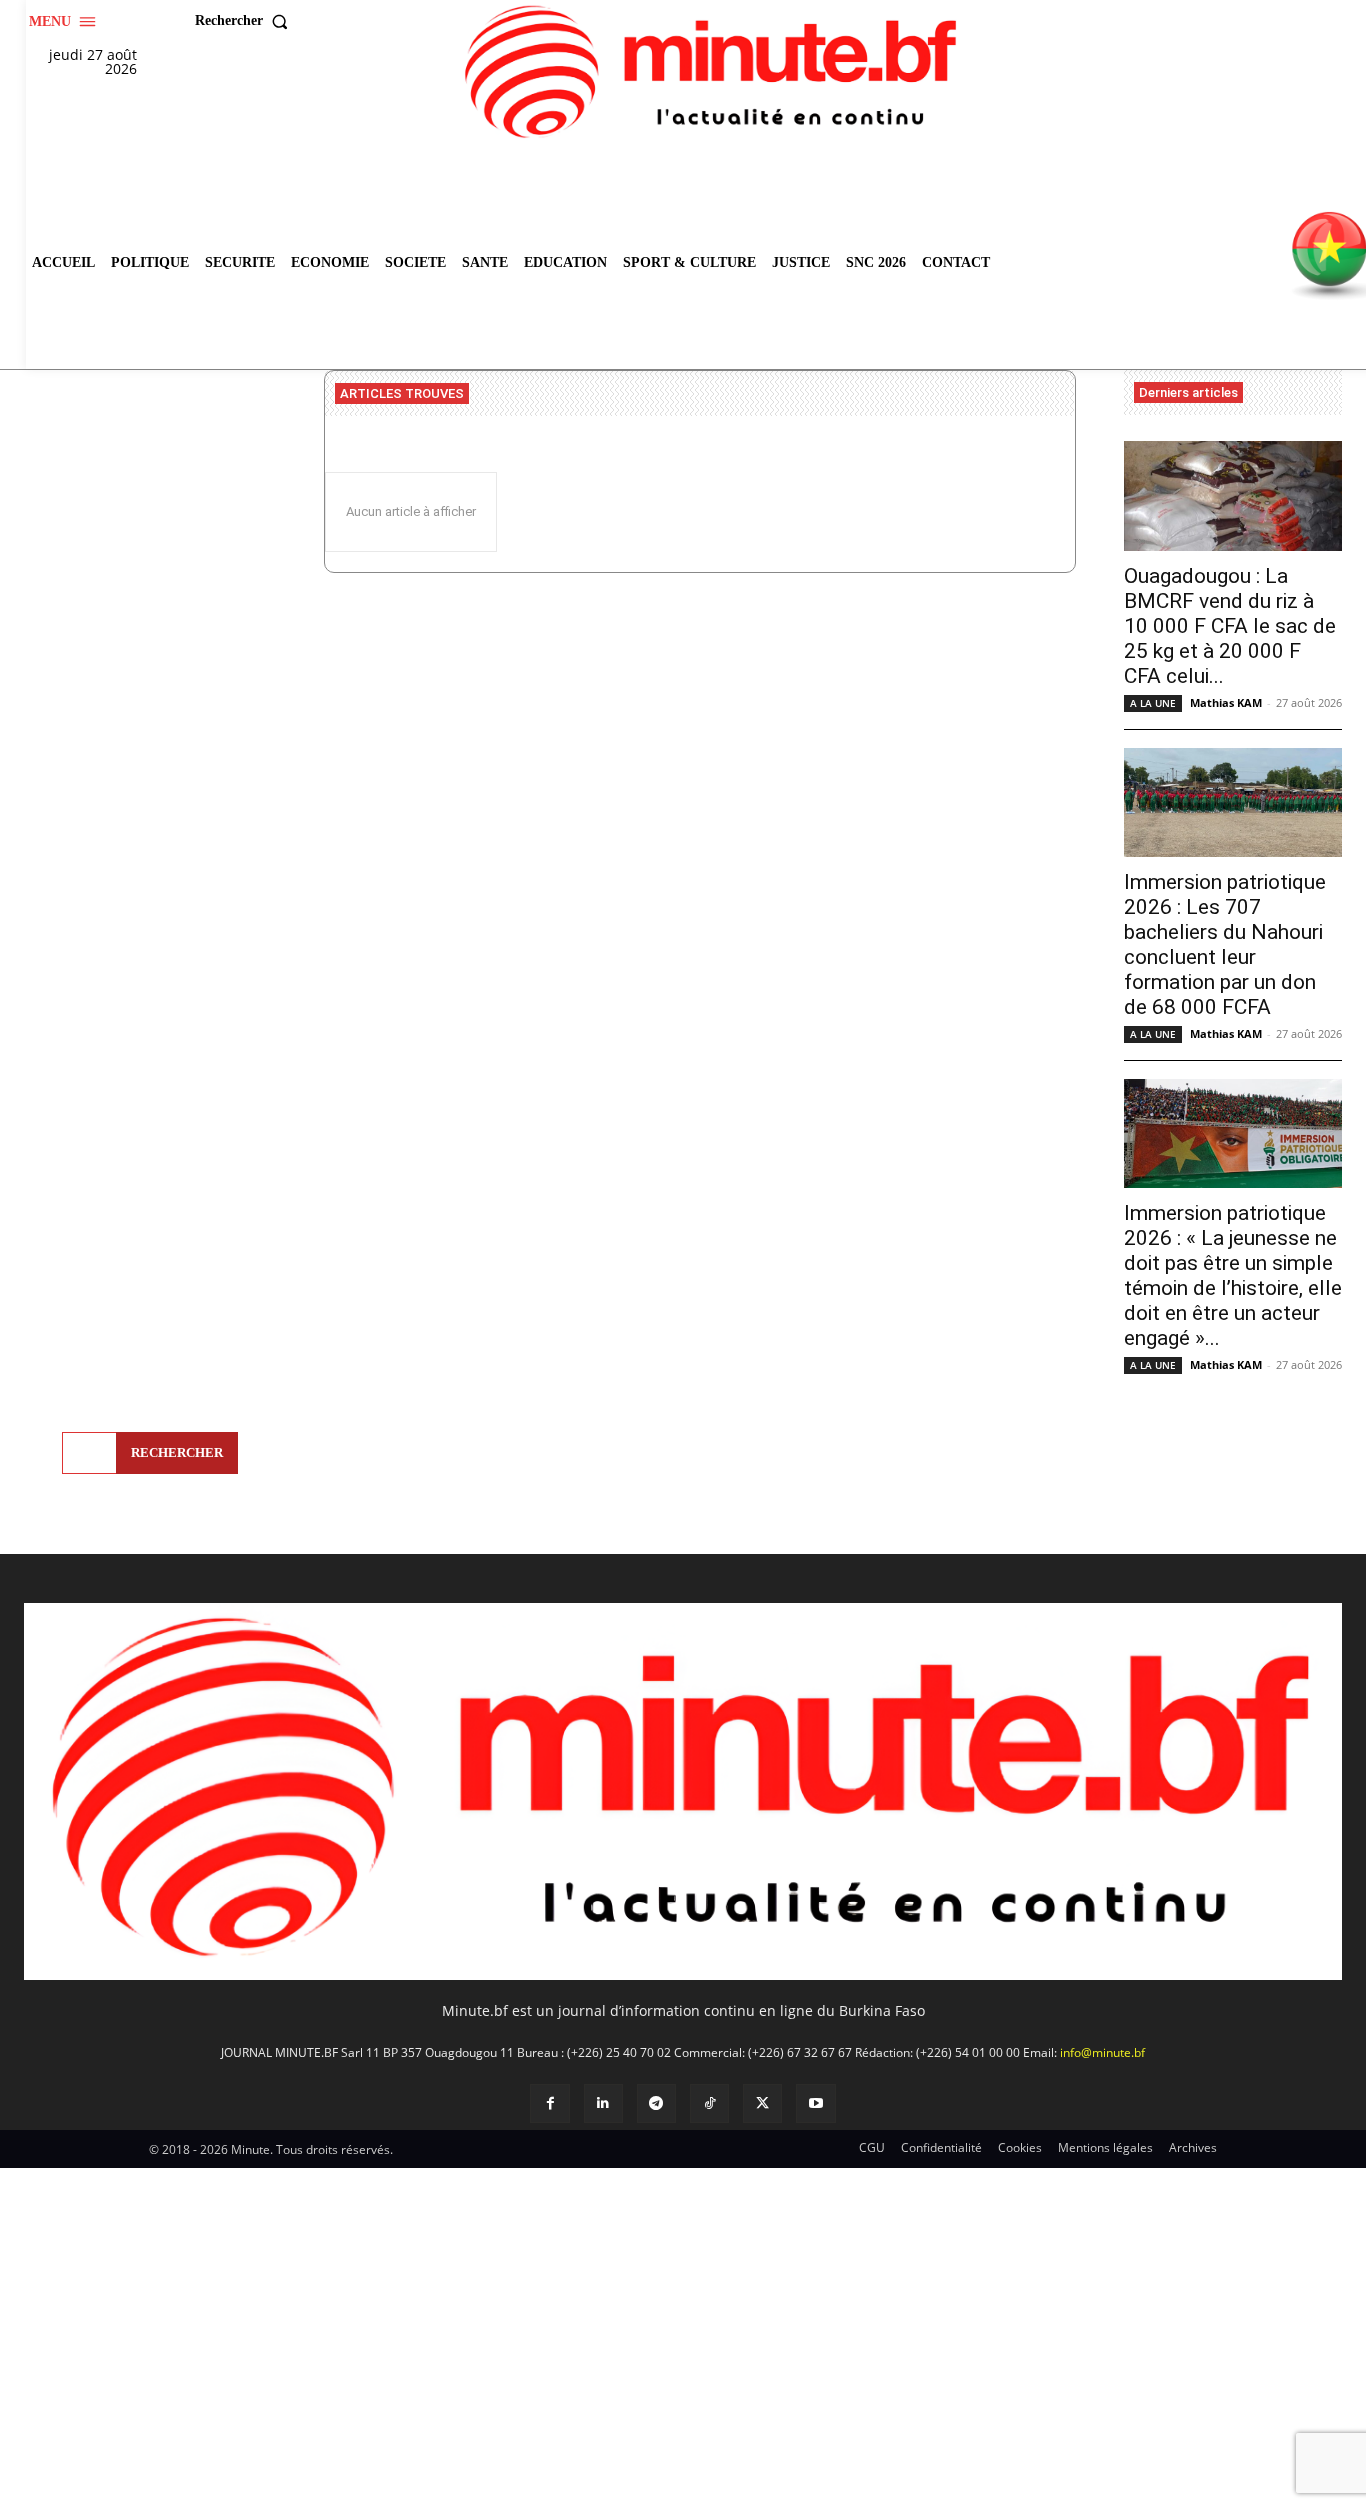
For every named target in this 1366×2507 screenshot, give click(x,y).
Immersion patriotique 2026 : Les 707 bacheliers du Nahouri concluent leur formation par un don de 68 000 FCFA (1225, 944)
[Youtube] (815, 2103)
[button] (246, 21)
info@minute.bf (1102, 2052)
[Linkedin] (603, 2103)
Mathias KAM (1226, 702)
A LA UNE (1153, 703)
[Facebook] (549, 2103)
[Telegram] (656, 2103)
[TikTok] (709, 2103)
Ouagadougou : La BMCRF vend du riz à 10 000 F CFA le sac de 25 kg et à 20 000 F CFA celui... (1230, 626)
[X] (762, 2103)
